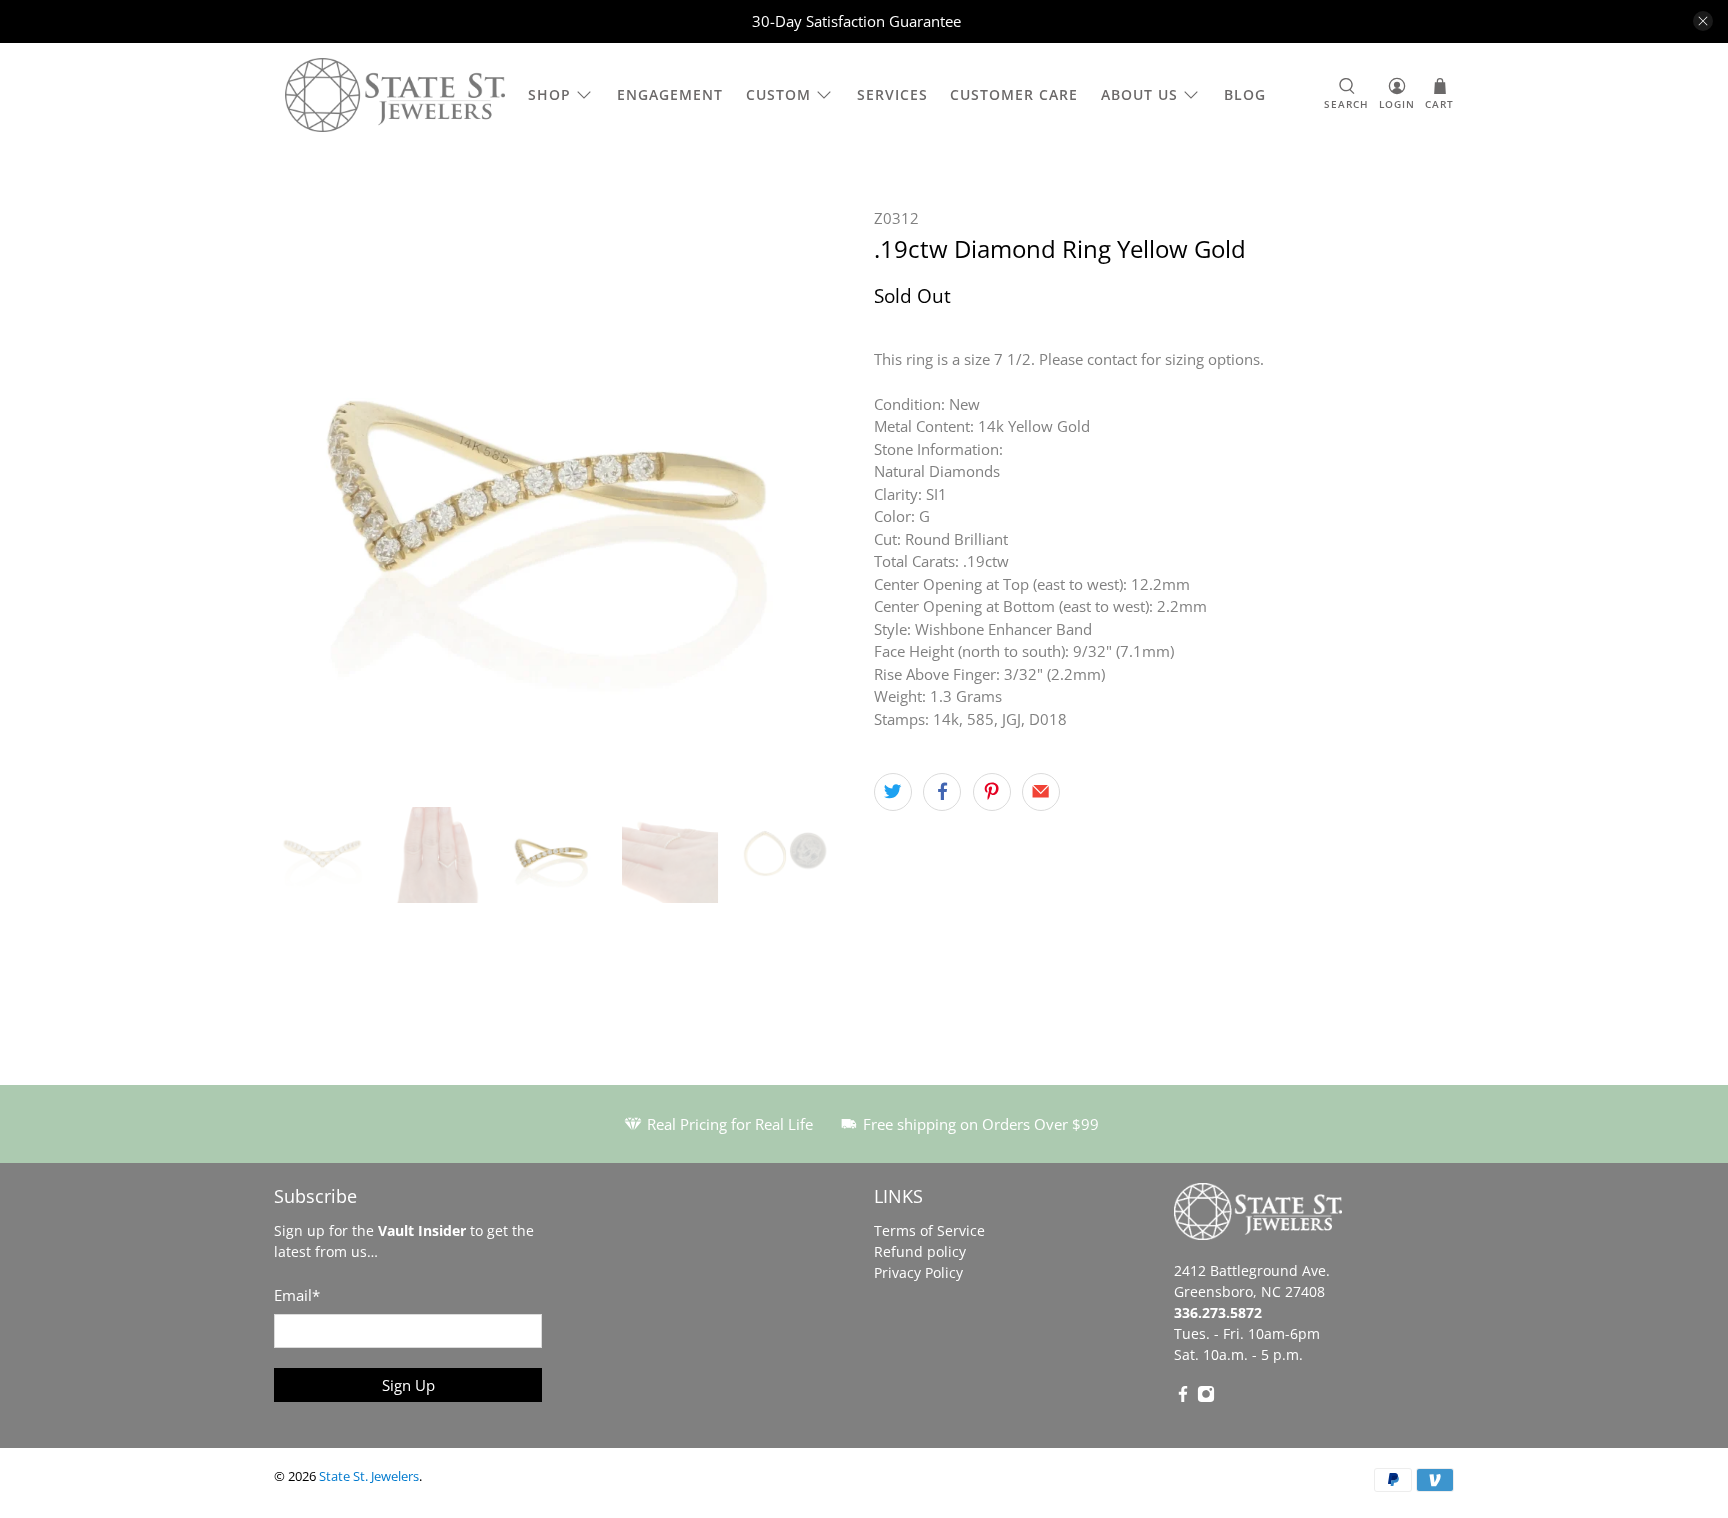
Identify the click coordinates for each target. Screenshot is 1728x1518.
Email (297, 1295)
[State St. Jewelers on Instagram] (1206, 1397)
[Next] (822, 497)
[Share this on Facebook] (942, 792)
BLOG (1245, 94)
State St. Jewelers (369, 1476)
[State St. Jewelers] (395, 95)
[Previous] (306, 497)
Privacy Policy (918, 1272)
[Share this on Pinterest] (992, 792)
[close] (1703, 21)
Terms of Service (929, 1230)
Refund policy (920, 1251)
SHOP (549, 94)
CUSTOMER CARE (1014, 94)
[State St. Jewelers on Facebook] (1183, 1397)
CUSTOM (778, 94)
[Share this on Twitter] (893, 792)
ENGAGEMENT (670, 94)
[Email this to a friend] (1041, 792)
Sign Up (408, 1385)
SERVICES (892, 94)
